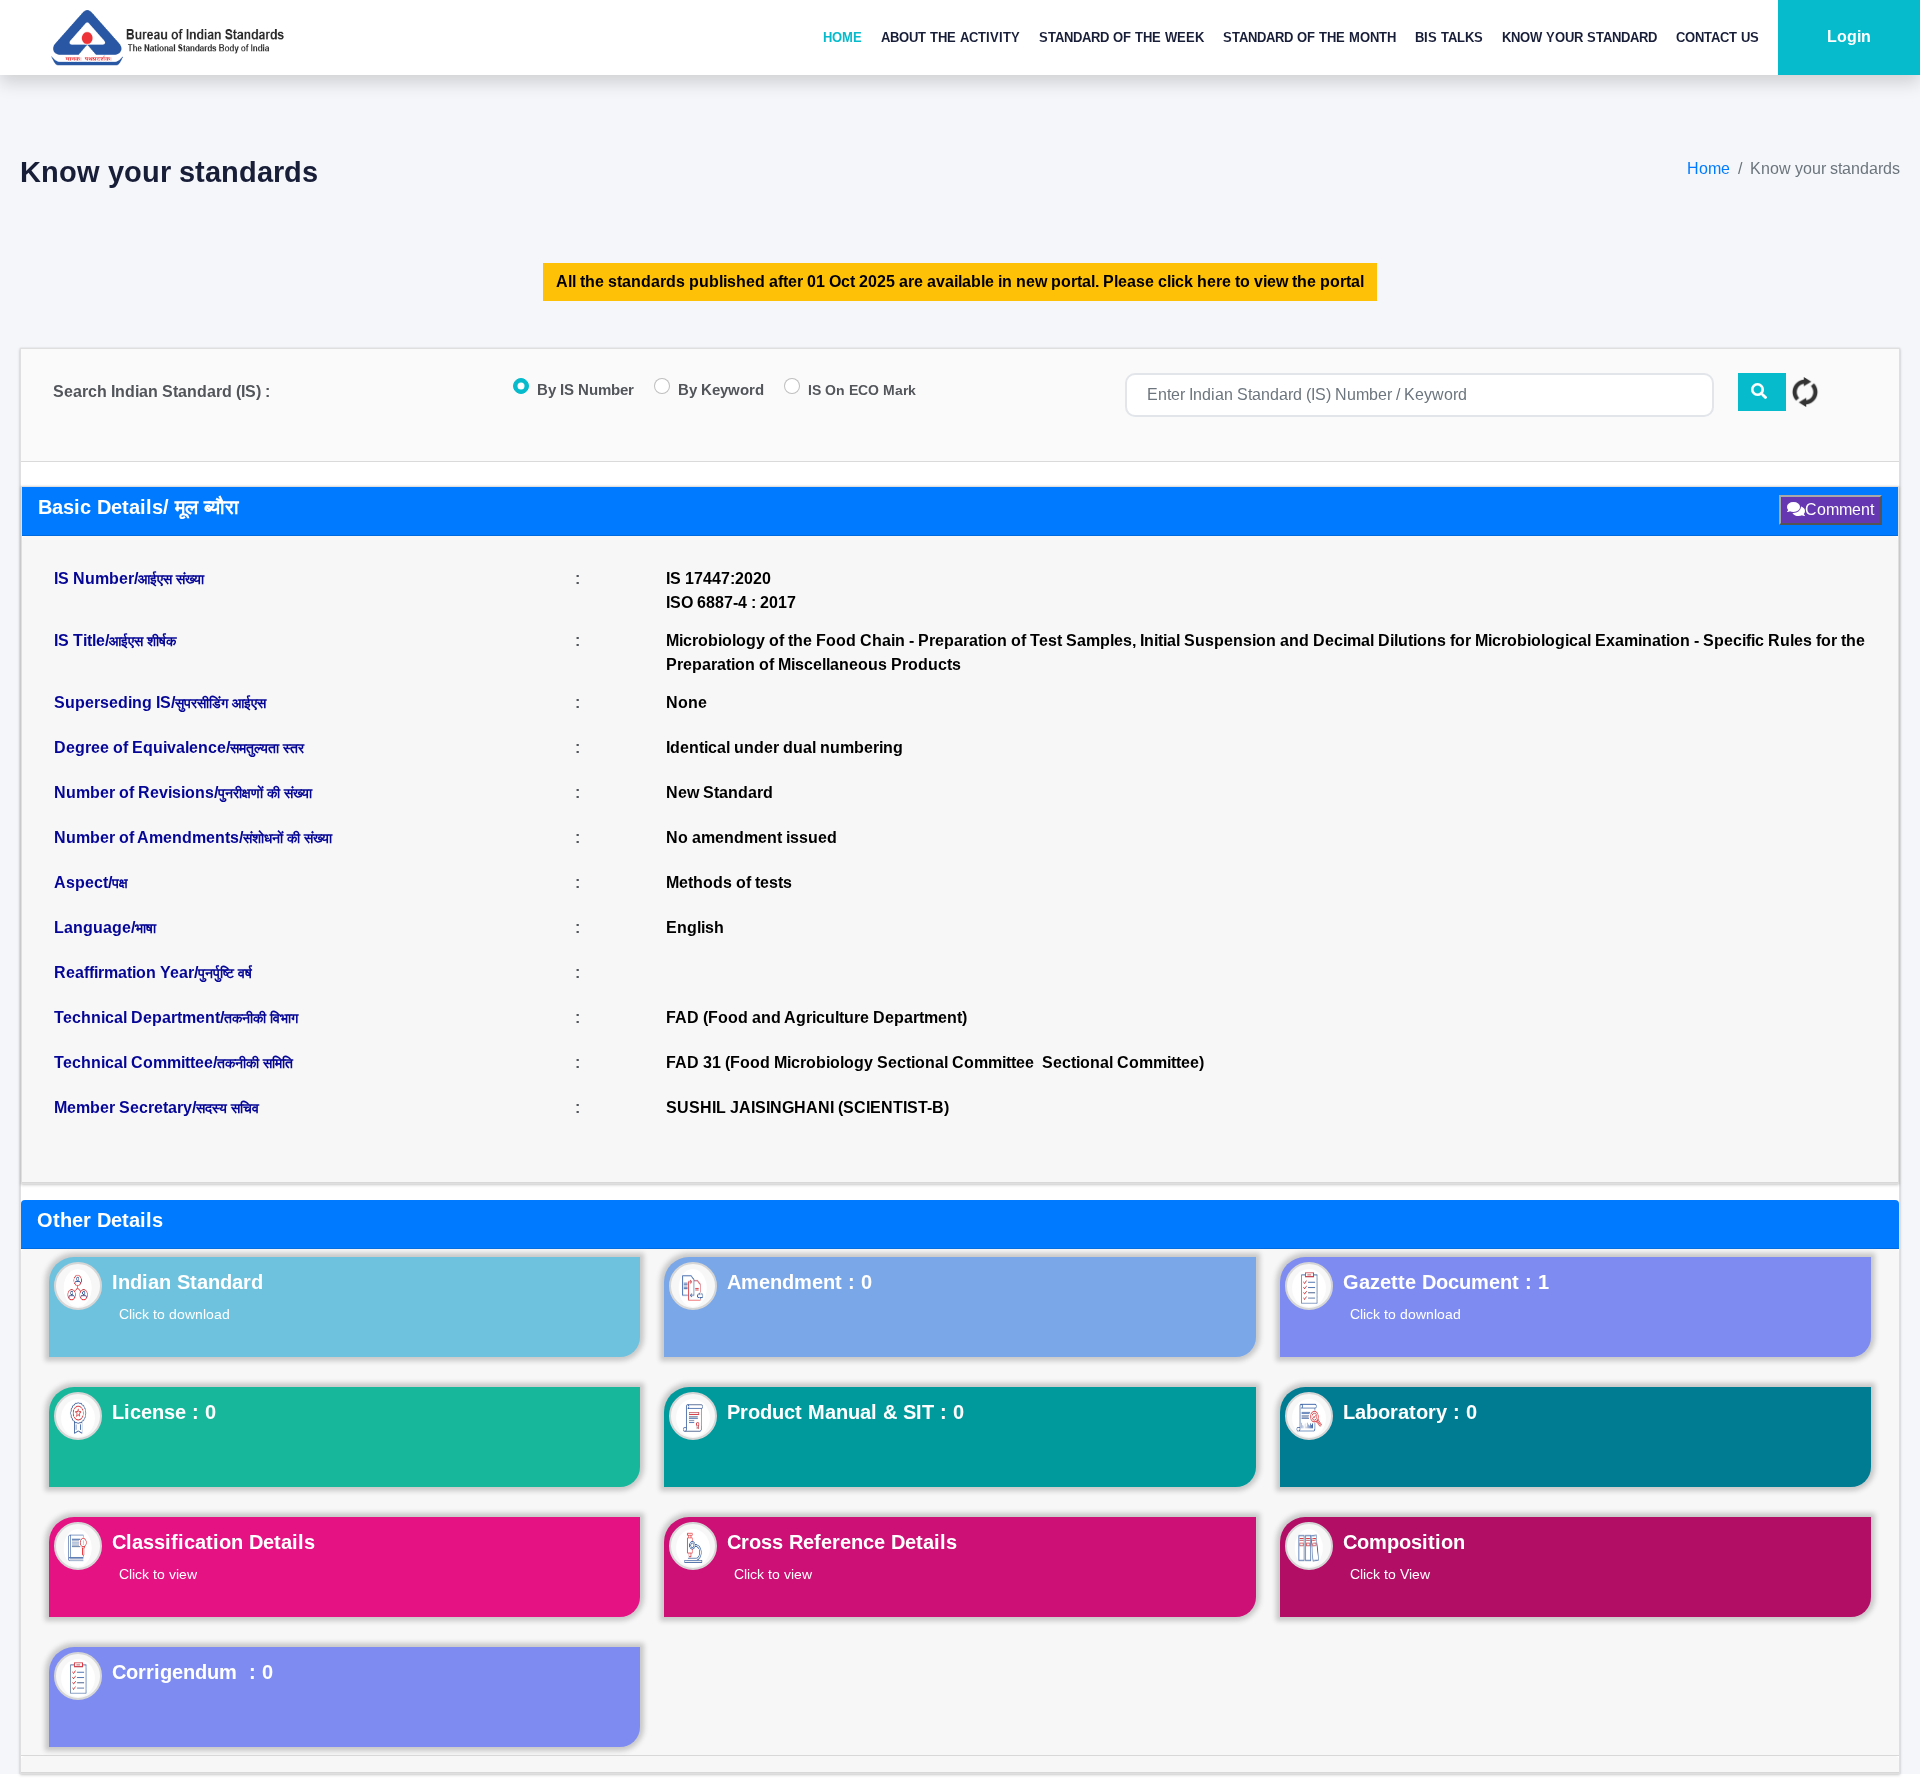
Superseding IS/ (160, 702)
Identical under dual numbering (784, 747)
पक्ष (120, 883)
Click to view (158, 1574)
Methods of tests (729, 882)
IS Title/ (115, 640)
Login (1849, 36)
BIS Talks (1449, 37)
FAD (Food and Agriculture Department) (816, 1017)
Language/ (105, 927)
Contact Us (1717, 37)
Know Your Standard (1579, 37)
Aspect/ (91, 882)
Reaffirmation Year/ (153, 972)
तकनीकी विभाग (261, 1018)
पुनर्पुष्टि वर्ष (225, 973)
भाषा (145, 928)
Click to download (174, 1314)
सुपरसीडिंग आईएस (220, 703)
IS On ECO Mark (862, 390)
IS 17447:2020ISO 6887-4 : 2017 (731, 590)
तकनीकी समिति (255, 1063)
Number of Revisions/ (183, 792)
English (695, 927)
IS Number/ (129, 578)
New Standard (719, 792)
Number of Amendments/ (193, 837)
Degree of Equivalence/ (179, 747)
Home (842, 37)
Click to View (1390, 1574)
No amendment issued (751, 837)
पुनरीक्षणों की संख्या (265, 793)
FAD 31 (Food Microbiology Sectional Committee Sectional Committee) (935, 1062)
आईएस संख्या (171, 579)
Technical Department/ (176, 1017)
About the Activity (950, 37)
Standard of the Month (1309, 37)
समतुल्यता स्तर (267, 748)
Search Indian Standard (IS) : (161, 391)
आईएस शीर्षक (142, 641)
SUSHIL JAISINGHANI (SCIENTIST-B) (807, 1107)
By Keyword (721, 389)
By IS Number (585, 389)
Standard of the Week (1121, 37)
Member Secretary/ (156, 1107)
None (686, 702)
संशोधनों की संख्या (287, 838)
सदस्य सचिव (227, 1108)
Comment (1839, 509)
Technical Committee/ (173, 1062)
